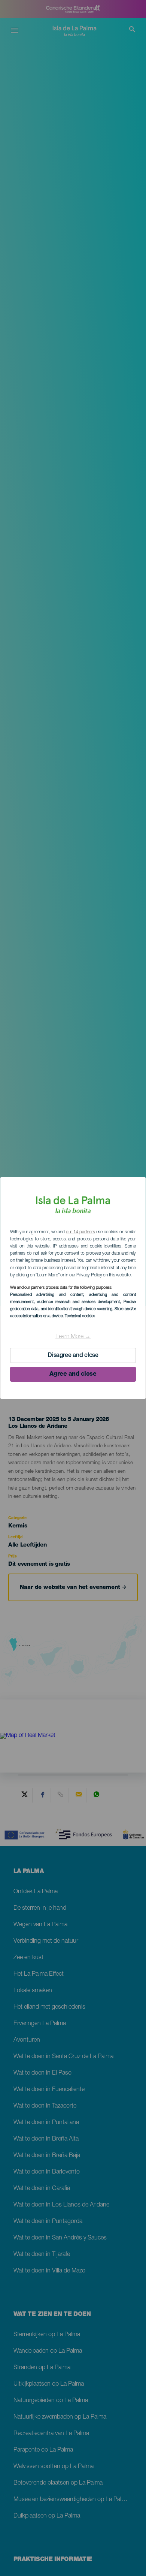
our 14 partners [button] (80, 1232)
